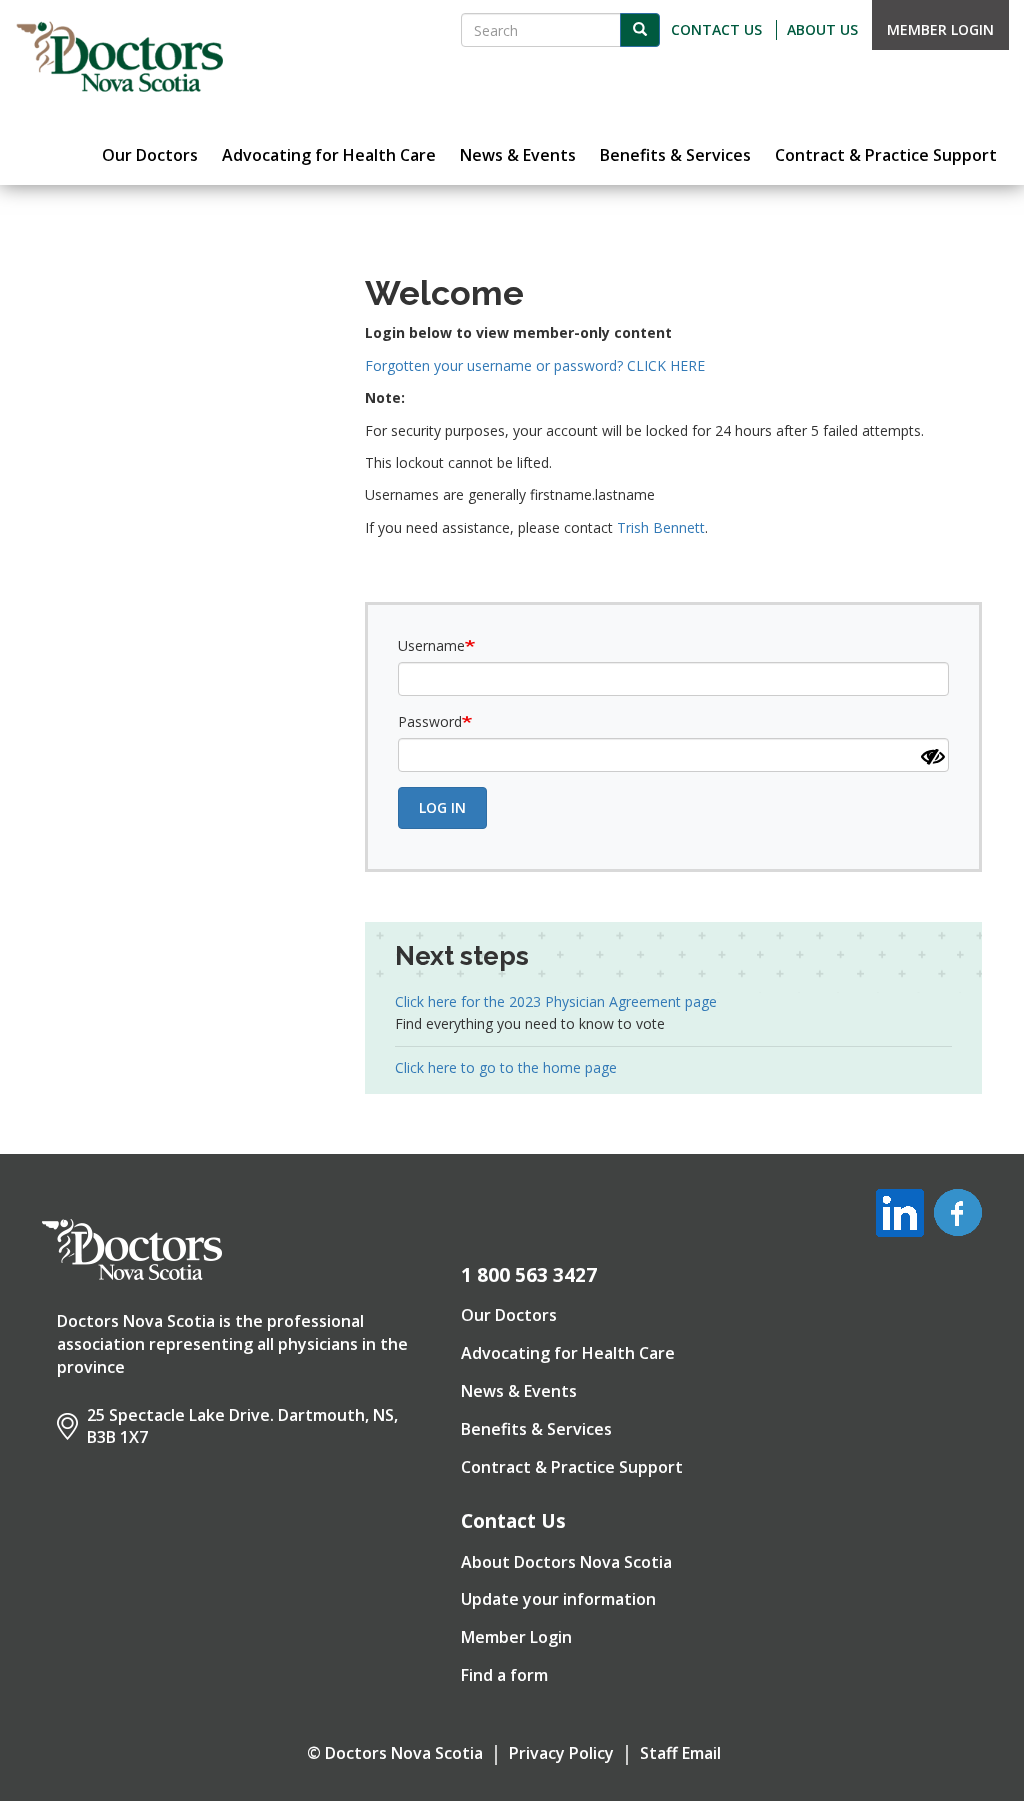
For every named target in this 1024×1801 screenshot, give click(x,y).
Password (430, 721)
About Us (822, 29)
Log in (442, 807)
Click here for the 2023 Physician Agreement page (556, 1001)
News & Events (519, 1391)
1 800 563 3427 (529, 1275)
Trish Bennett (661, 527)
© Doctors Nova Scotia (395, 1753)
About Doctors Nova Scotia (566, 1562)
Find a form (504, 1675)
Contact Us (716, 29)
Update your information (558, 1599)
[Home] (120, 57)
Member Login (940, 29)
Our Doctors (509, 1315)
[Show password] (933, 757)
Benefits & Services (536, 1429)
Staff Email (680, 1753)
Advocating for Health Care (568, 1353)
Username (431, 645)
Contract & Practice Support (572, 1467)
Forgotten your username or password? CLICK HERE (535, 365)
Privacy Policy (561, 1753)
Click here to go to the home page (506, 1067)
